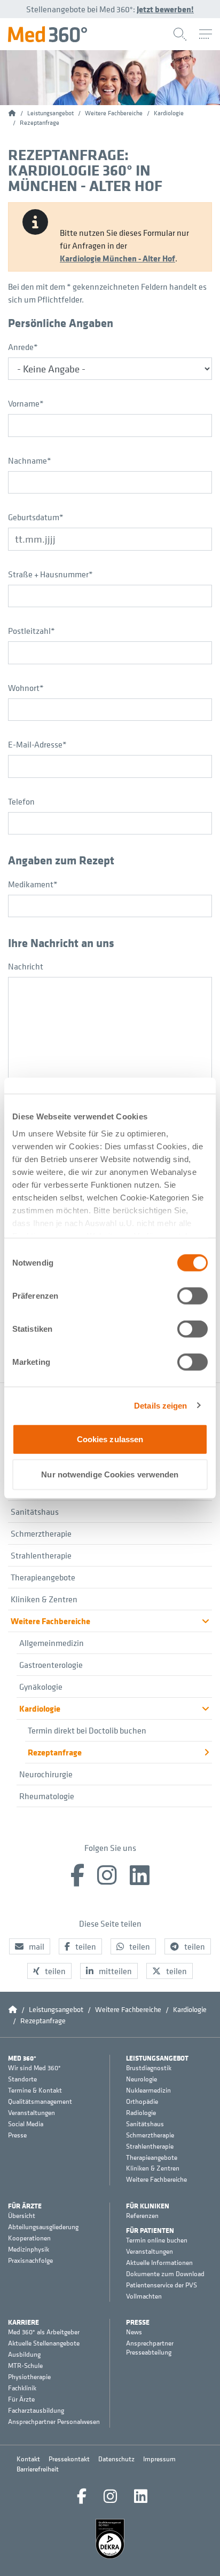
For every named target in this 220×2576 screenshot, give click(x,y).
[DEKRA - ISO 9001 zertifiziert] (110, 2539)
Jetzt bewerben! (165, 9)
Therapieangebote (43, 1577)
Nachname (30, 460)
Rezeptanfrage (55, 1752)
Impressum (159, 2459)
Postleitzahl (32, 631)
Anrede (23, 347)
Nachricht (26, 966)
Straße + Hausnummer (50, 574)
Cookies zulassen (110, 1439)
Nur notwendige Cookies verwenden (110, 1474)
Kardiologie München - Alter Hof (117, 258)
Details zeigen (160, 1405)
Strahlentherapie (41, 1555)
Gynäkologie (41, 1687)
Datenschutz (116, 2459)
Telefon (21, 801)
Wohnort (26, 688)
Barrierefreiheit (38, 2469)
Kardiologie (40, 1708)
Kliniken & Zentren (44, 1599)
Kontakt (28, 2459)
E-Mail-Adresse (37, 744)
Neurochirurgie (46, 1774)
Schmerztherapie (41, 1533)
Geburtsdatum (36, 517)
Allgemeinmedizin (52, 1643)
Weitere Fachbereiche (50, 1621)
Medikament (33, 884)
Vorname (26, 403)
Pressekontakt (69, 2459)
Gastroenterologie (51, 1665)
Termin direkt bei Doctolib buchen (87, 1730)
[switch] (192, 1296)
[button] (30, 1946)
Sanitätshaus (35, 1512)
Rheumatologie (47, 1796)
